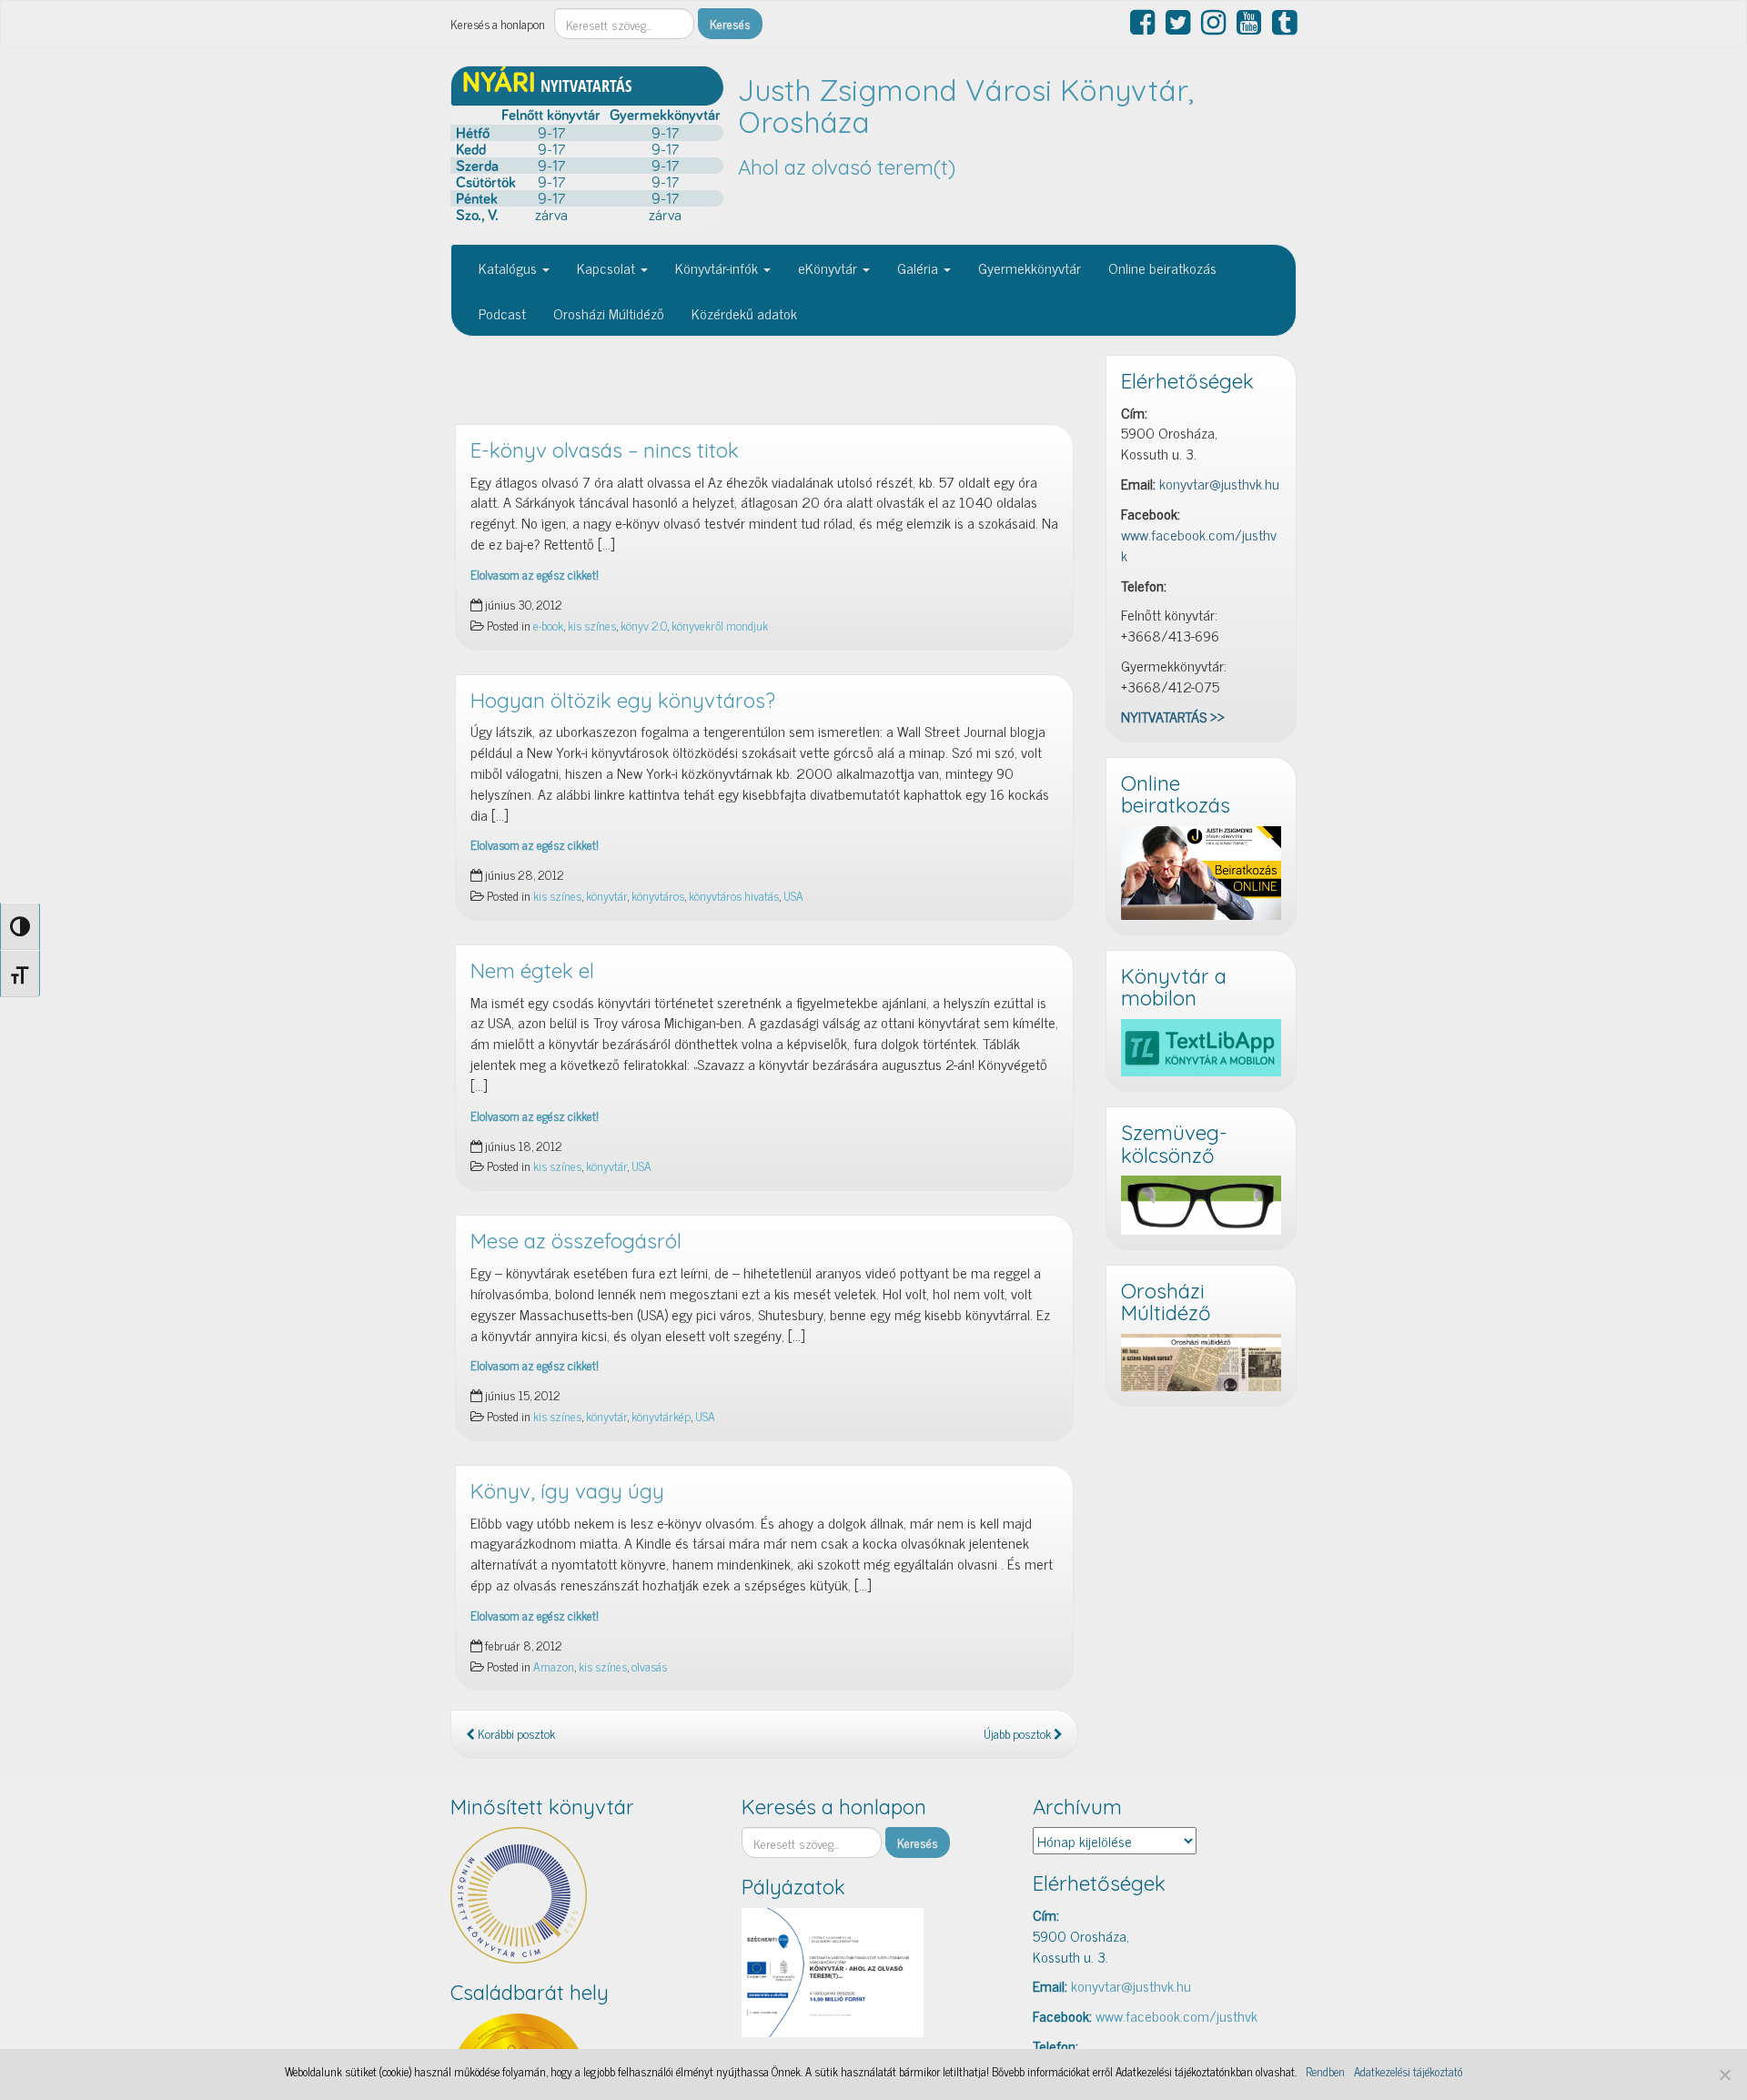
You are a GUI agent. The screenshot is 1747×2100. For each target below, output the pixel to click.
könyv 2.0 (644, 625)
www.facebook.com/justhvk (1199, 545)
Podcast (502, 313)
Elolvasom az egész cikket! (535, 574)
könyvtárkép (661, 1416)
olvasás (649, 1666)
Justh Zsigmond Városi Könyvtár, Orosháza (966, 106)
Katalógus (510, 268)
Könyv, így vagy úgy (567, 1491)
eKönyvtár (829, 268)
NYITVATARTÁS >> (1173, 716)
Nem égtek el (532, 971)
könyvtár (606, 895)
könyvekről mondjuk (720, 625)
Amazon (554, 1666)
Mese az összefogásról (576, 1241)
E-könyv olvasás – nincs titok (605, 450)
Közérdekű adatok (744, 313)
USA (793, 895)
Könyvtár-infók (718, 268)
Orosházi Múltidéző (609, 313)
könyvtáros (658, 895)
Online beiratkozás (1162, 268)
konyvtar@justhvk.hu (1219, 483)
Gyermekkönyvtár (1030, 268)
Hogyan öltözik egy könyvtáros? (623, 701)
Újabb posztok (1019, 1733)
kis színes (592, 625)
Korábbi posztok (515, 1733)
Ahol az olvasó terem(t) (847, 167)
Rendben (1325, 2072)
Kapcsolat (608, 268)
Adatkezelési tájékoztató (1408, 2072)
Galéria (919, 268)
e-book (548, 625)
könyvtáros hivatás (734, 895)
